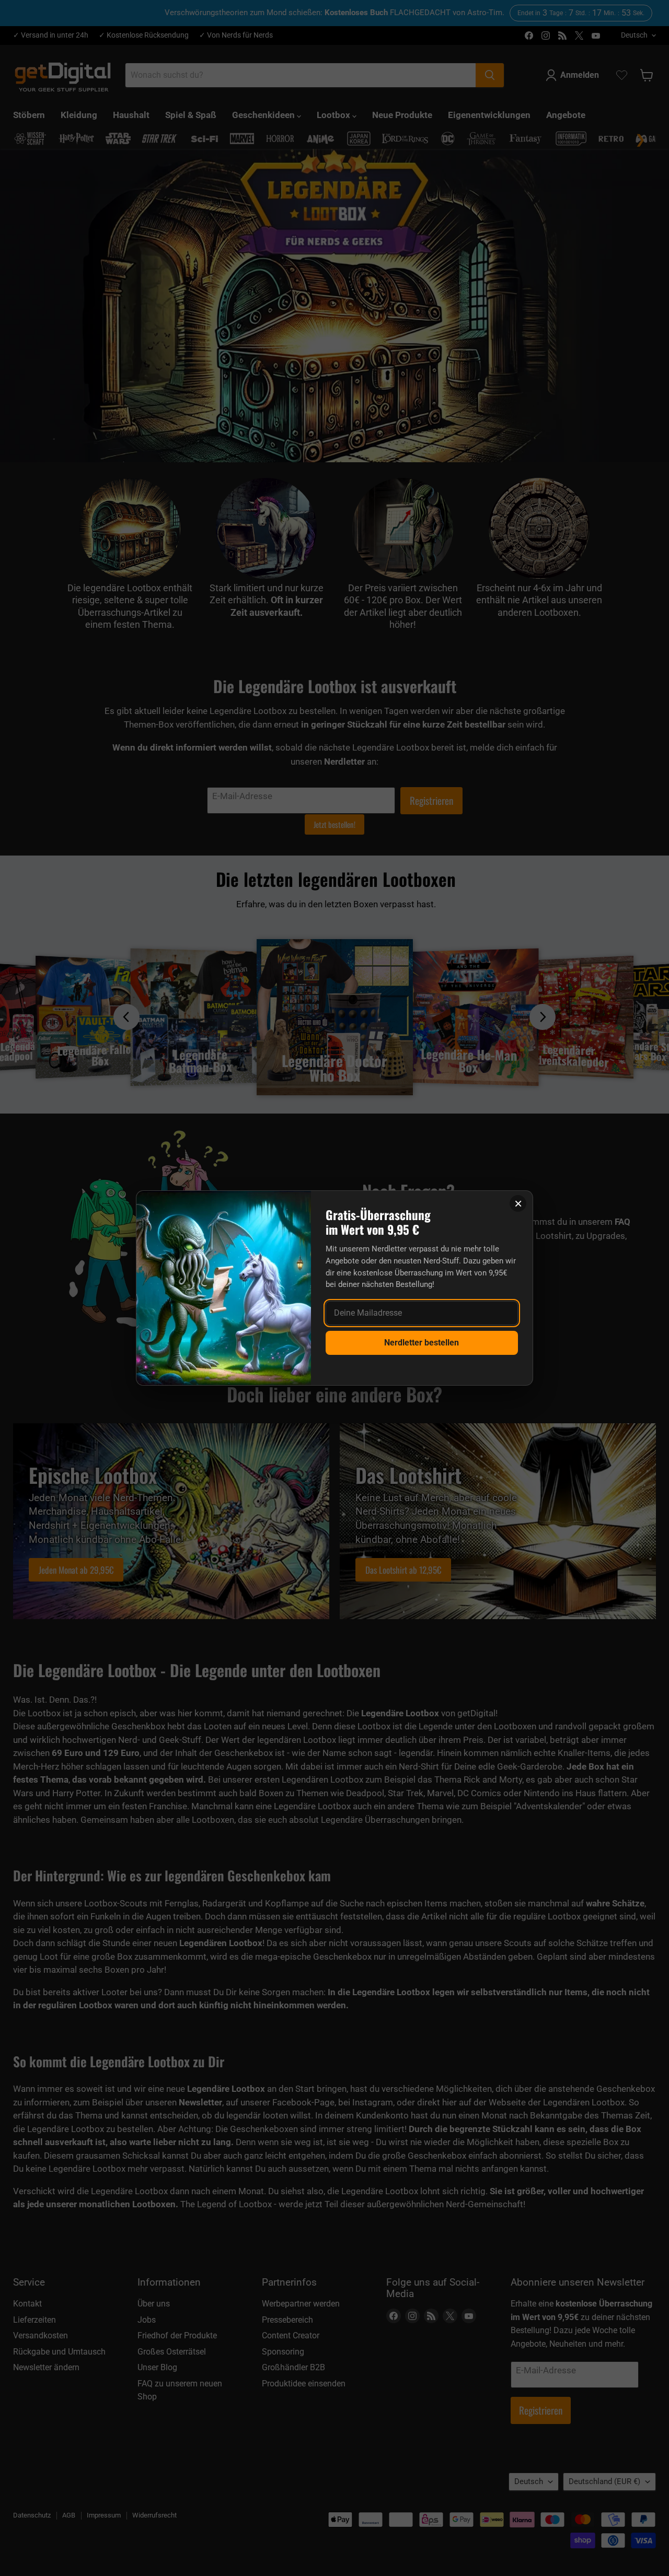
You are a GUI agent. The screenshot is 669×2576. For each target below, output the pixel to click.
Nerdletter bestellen (422, 1343)
